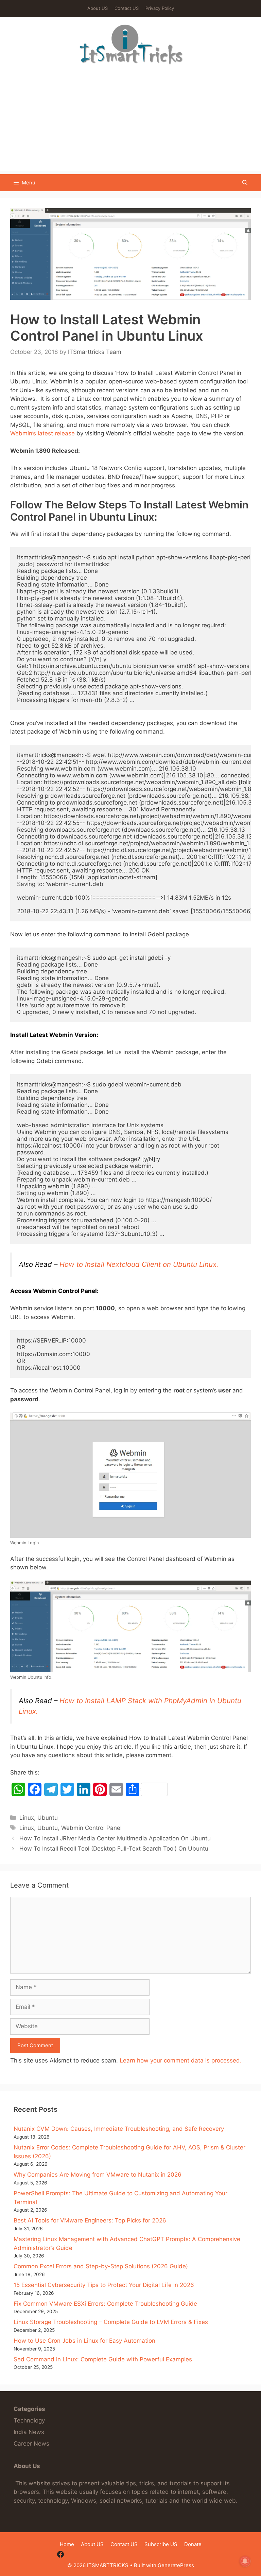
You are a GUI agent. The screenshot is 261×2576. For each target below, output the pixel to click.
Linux (27, 1818)
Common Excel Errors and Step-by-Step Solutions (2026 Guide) (101, 2266)
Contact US (127, 8)
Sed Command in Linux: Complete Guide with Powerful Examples (103, 2359)
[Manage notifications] (245, 2561)
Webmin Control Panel (91, 1828)
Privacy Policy (160, 8)
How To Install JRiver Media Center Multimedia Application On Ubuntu (115, 1838)
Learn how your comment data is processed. (181, 2060)
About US (98, 8)
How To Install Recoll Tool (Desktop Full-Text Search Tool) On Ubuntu (114, 1849)
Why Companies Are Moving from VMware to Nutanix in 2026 (98, 2175)
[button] (245, 183)
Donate (193, 2544)
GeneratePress (176, 2565)
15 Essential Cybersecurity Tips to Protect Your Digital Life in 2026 (104, 2285)
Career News (31, 2444)
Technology (29, 2420)
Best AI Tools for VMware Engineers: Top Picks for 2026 (90, 2220)
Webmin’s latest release (42, 433)
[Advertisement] (130, 123)
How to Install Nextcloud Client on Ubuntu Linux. (139, 1264)
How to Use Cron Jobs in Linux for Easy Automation (84, 2341)
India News (29, 2432)
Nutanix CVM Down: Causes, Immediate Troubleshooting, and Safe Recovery (119, 2129)
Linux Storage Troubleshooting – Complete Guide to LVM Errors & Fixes (111, 2322)
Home (67, 2544)
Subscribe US (161, 2544)
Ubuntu (48, 1818)
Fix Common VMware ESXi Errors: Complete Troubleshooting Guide (105, 2304)
